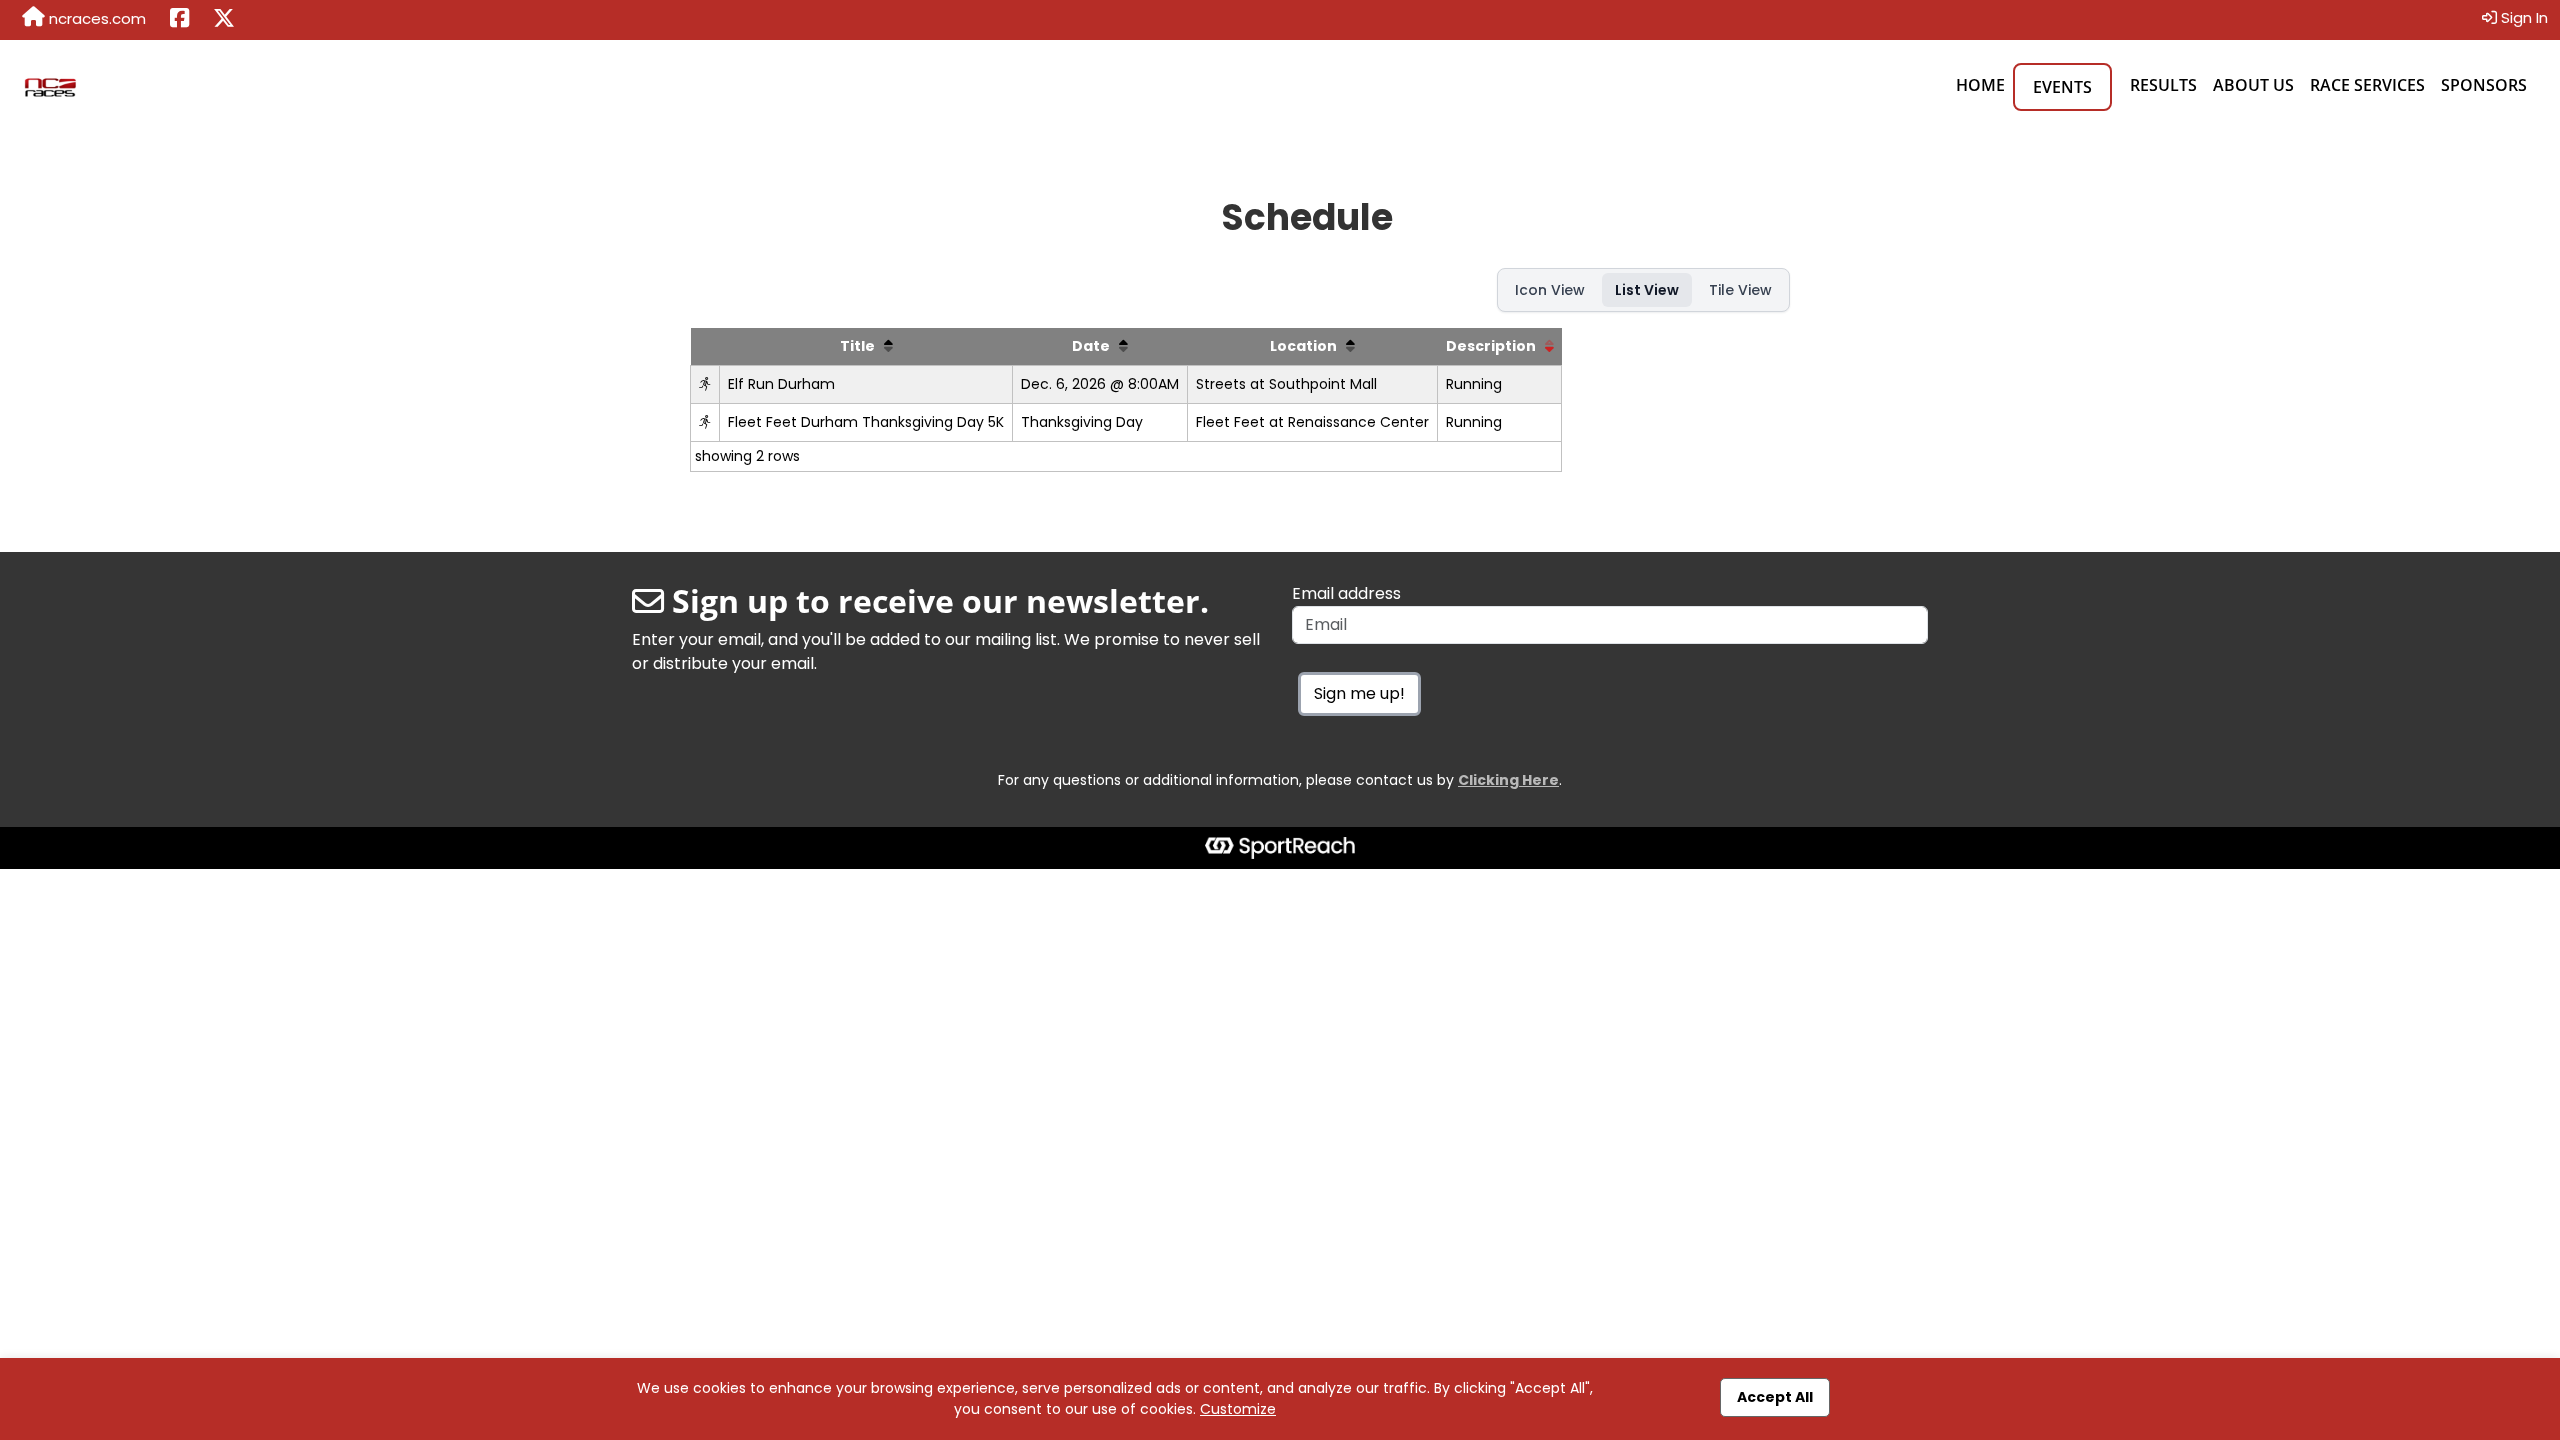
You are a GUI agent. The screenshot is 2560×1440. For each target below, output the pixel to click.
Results (2163, 85)
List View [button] (1647, 290)
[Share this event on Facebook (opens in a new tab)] (179, 20)
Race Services (2367, 85)
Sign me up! (1359, 693)
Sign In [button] (2522, 17)
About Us (2253, 85)
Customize (1238, 1409)
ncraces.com (95, 18)
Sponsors (2484, 85)
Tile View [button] (1740, 290)
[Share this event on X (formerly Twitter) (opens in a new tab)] (224, 20)
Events (2062, 87)
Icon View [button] (1550, 290)
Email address (1346, 593)
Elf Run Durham (781, 384)
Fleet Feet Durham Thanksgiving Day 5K (866, 422)
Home (1980, 85)
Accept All (1775, 1397)
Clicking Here (1508, 780)
